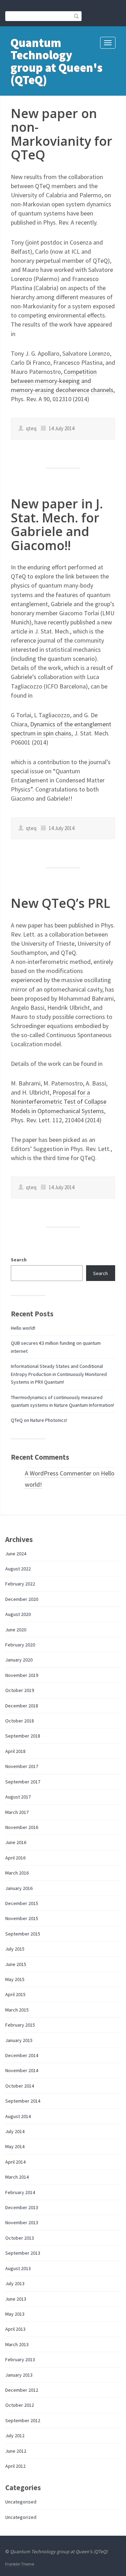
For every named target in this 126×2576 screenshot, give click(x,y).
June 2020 (16, 1630)
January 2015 (19, 2040)
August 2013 (18, 2268)
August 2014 (18, 2116)
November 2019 (22, 1675)
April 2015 (15, 1994)
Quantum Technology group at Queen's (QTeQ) (57, 61)
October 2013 (20, 2238)
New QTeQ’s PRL (61, 903)
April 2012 (15, 2466)
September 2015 (23, 1934)
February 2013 (20, 2359)
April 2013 (15, 2329)
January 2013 (19, 2375)
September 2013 (23, 2253)
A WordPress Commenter (58, 1473)
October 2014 (20, 2086)
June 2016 (16, 1842)
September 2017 (23, 1782)
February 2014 (20, 2192)
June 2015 (16, 1964)
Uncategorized (21, 2517)
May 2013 (15, 2314)
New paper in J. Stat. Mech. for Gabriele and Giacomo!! (57, 525)
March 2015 (17, 2010)
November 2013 (22, 2222)
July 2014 (15, 2131)
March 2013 (17, 2344)
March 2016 (17, 1873)
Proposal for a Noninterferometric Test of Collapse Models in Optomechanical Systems (59, 1101)
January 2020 (19, 1660)
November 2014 (22, 2070)
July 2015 (15, 1949)
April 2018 (15, 1751)
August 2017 (18, 1797)
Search (19, 1260)
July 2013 (15, 2283)
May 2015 (15, 1979)
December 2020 (22, 1599)
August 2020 (18, 1614)
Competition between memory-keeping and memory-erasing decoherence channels (62, 381)
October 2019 (20, 1690)
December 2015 (22, 1903)
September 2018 (23, 1736)
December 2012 (22, 2390)
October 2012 (20, 2405)
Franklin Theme (20, 2564)
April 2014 (15, 2162)
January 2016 (19, 1888)
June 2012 (16, 2451)
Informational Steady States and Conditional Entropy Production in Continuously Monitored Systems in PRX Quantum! (59, 1374)
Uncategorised (21, 2502)
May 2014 (15, 2146)
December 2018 (22, 1706)
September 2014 (23, 2101)
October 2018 (20, 1721)
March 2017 (17, 1812)
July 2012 (15, 2435)
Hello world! (23, 1328)
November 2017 (22, 1766)
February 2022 (20, 1584)
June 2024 (16, 1554)
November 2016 (22, 1827)
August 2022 (18, 1569)
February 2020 (20, 1645)
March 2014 (17, 2177)
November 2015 (22, 1918)
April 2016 (15, 1858)
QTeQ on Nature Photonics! (39, 1420)
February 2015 (20, 2025)
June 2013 (16, 2299)
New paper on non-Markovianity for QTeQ (62, 134)
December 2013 (22, 2207)
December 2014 (22, 2055)
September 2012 (23, 2420)
